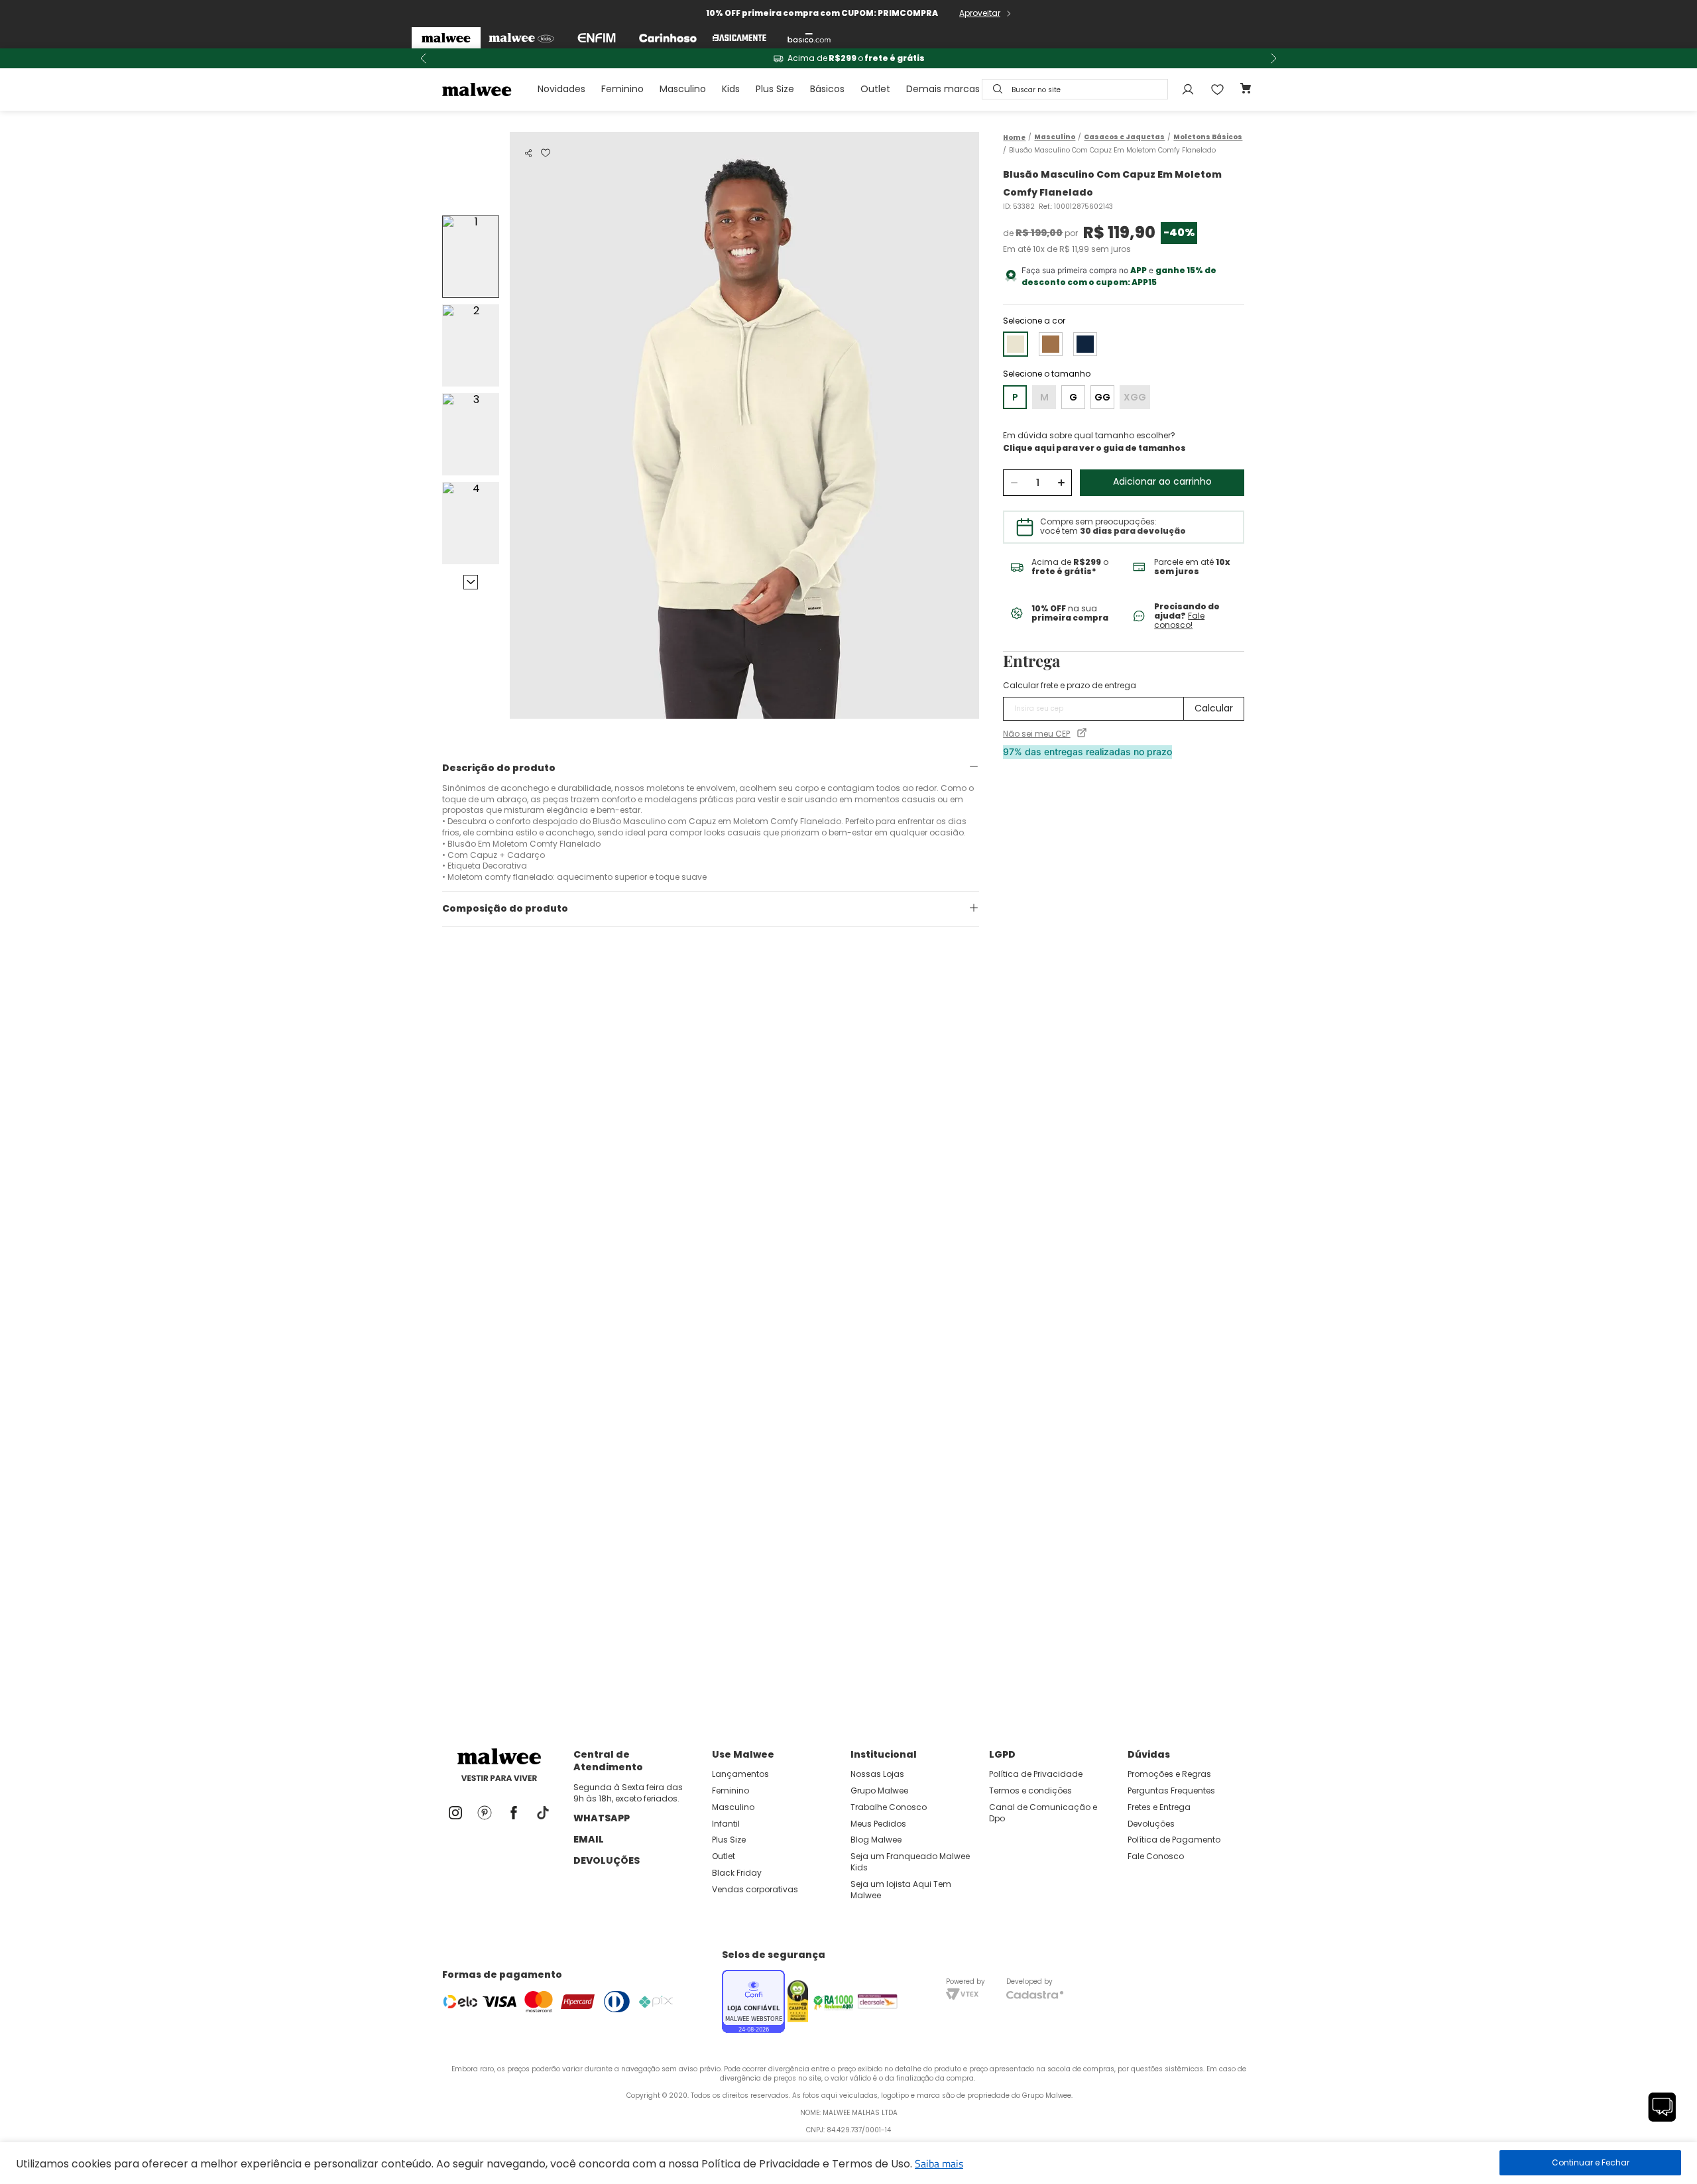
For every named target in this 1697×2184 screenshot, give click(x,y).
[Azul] (1085, 344)
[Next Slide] (1273, 58)
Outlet (875, 89)
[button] (528, 153)
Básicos (827, 89)
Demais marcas (943, 89)
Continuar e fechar (1590, 2163)
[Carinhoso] (668, 38)
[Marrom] (1051, 344)
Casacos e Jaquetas (1124, 137)
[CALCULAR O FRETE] (1214, 709)
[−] (1014, 483)
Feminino (622, 89)
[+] (1061, 483)
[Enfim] (597, 38)
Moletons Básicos (1208, 137)
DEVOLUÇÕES (607, 1860)
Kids (731, 89)
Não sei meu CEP (1036, 734)
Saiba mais (939, 2163)
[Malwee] (446, 38)
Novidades (561, 89)
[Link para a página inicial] (1014, 138)
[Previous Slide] (424, 58)
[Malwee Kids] (521, 38)
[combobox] (1075, 89)
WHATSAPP (602, 1818)
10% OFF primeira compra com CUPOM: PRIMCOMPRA (822, 13)
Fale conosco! (1179, 620)
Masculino (683, 89)
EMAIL (589, 1839)
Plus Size (775, 89)
